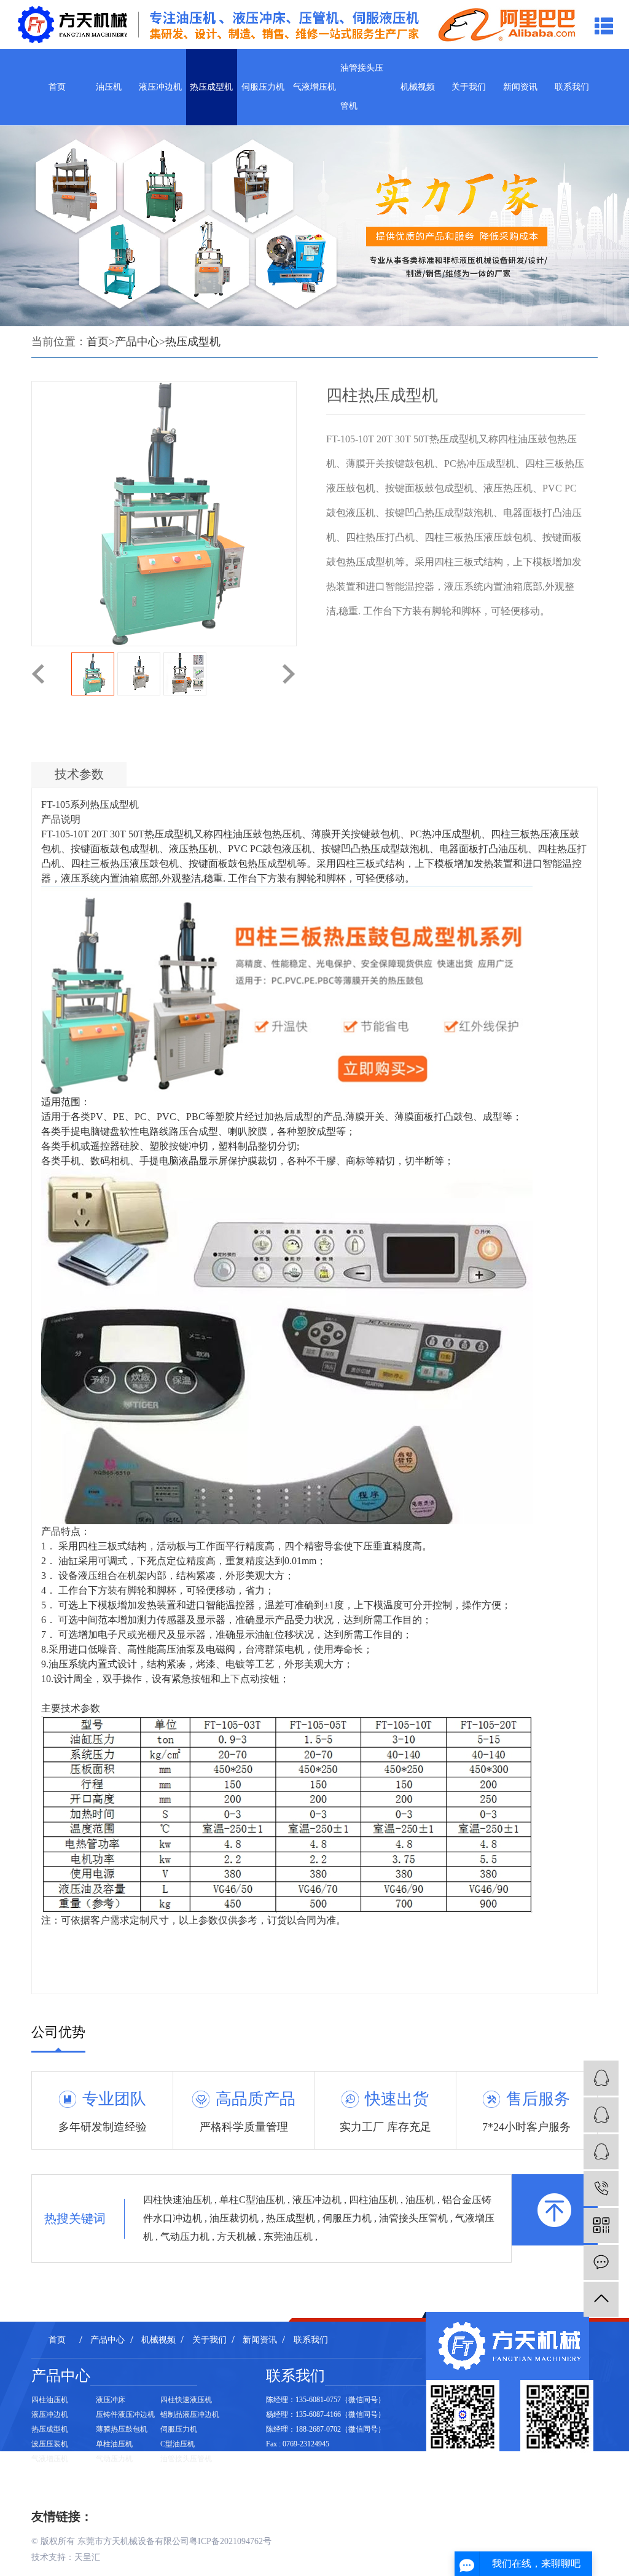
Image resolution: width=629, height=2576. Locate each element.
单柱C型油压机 (253, 2200)
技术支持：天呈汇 (66, 2557)
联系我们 (572, 87)
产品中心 (137, 342)
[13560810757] (601, 2189)
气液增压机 (314, 87)
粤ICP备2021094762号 (230, 2541)
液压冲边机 (160, 87)
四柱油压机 (375, 2200)
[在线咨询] (601, 2262)
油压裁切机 (235, 2218)
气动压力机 (186, 2237)
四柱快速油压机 (179, 2200)
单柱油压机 (114, 2444)
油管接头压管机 (362, 87)
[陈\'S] (601, 2152)
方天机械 (238, 2237)
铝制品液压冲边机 (190, 2414)
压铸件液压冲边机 (125, 2414)
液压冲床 (111, 2400)
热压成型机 (211, 87)
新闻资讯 (520, 87)
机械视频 (418, 87)
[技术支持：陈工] (601, 2115)
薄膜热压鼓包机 (122, 2429)
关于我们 (469, 87)
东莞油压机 (289, 2237)
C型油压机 (178, 2444)
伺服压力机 (263, 87)
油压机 (109, 87)
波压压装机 (50, 2444)
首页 (57, 87)
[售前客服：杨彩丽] (601, 2078)
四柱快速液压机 (186, 2400)
